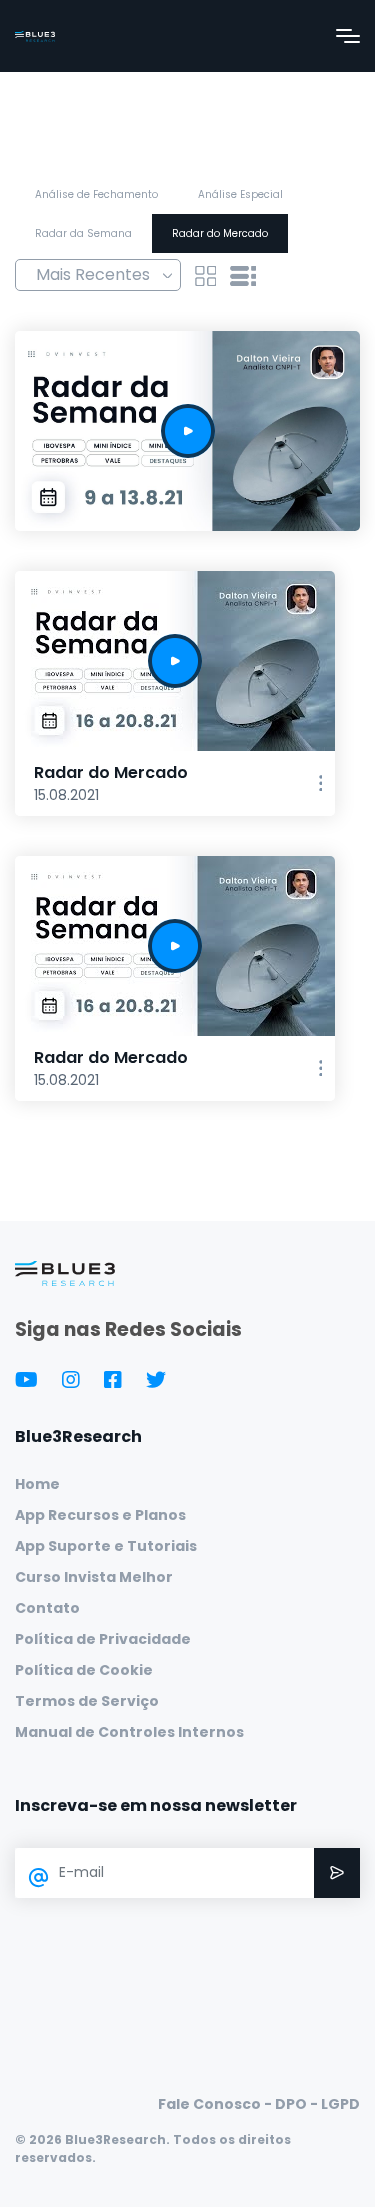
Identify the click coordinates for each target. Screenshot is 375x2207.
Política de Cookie (84, 1670)
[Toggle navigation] (348, 36)
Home (37, 1484)
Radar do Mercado (220, 233)
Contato (47, 1608)
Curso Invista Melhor (94, 1577)
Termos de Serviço (87, 1701)
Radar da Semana (83, 233)
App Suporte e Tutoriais (106, 1546)
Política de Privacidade (103, 1639)
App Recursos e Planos (100, 1515)
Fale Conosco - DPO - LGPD (259, 2104)
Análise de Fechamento (96, 194)
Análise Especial (240, 194)
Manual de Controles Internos (129, 1732)
